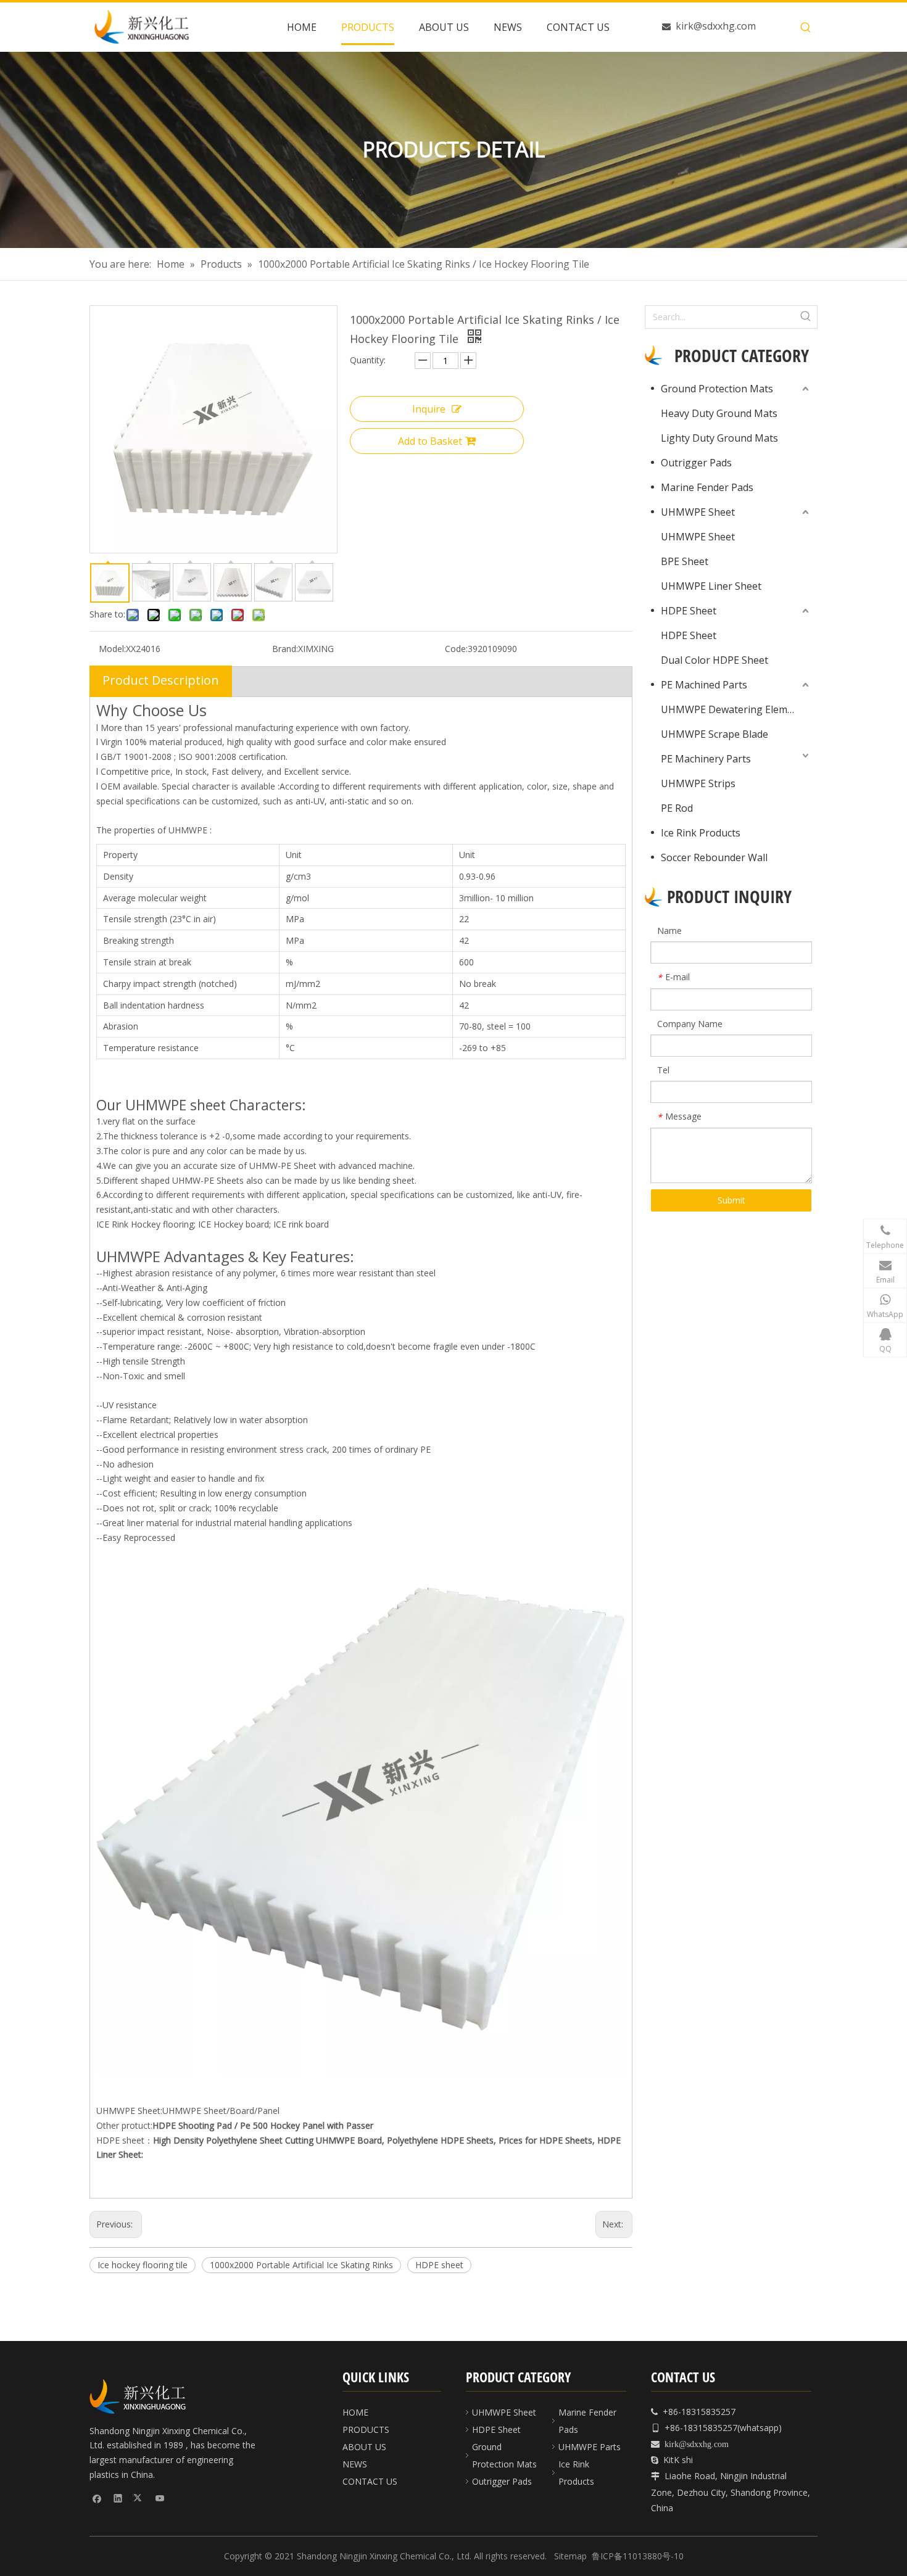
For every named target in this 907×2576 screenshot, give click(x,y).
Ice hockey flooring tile (143, 2265)
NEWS (355, 2464)
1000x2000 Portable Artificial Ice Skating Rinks (301, 2265)
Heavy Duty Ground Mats (719, 413)
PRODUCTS (366, 2429)
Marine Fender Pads (707, 487)
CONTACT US (370, 2481)
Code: (456, 649)
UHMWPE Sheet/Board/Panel (221, 2111)
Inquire (429, 409)
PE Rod (677, 808)
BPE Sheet (685, 561)
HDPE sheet (439, 2265)
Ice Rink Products (701, 833)
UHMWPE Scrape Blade (714, 734)
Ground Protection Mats (717, 389)
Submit (731, 1200)
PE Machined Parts (704, 685)
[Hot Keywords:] (806, 28)
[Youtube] (160, 2498)
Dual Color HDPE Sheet (714, 660)
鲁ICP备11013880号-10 (638, 2556)
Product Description (161, 680)
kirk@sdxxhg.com (716, 26)
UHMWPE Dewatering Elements (734, 709)
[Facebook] (97, 2498)
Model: (112, 649)
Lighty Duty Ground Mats (719, 438)
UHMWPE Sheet (698, 512)
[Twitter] (139, 2498)
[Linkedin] (118, 2498)
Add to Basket (430, 441)
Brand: (285, 649)
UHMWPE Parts (590, 2447)
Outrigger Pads (696, 463)
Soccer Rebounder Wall (714, 857)
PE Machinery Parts (706, 759)
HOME (355, 2412)
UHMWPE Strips (698, 783)
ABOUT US (364, 2447)
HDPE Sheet (689, 611)
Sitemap (570, 2556)
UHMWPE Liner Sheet (711, 586)
